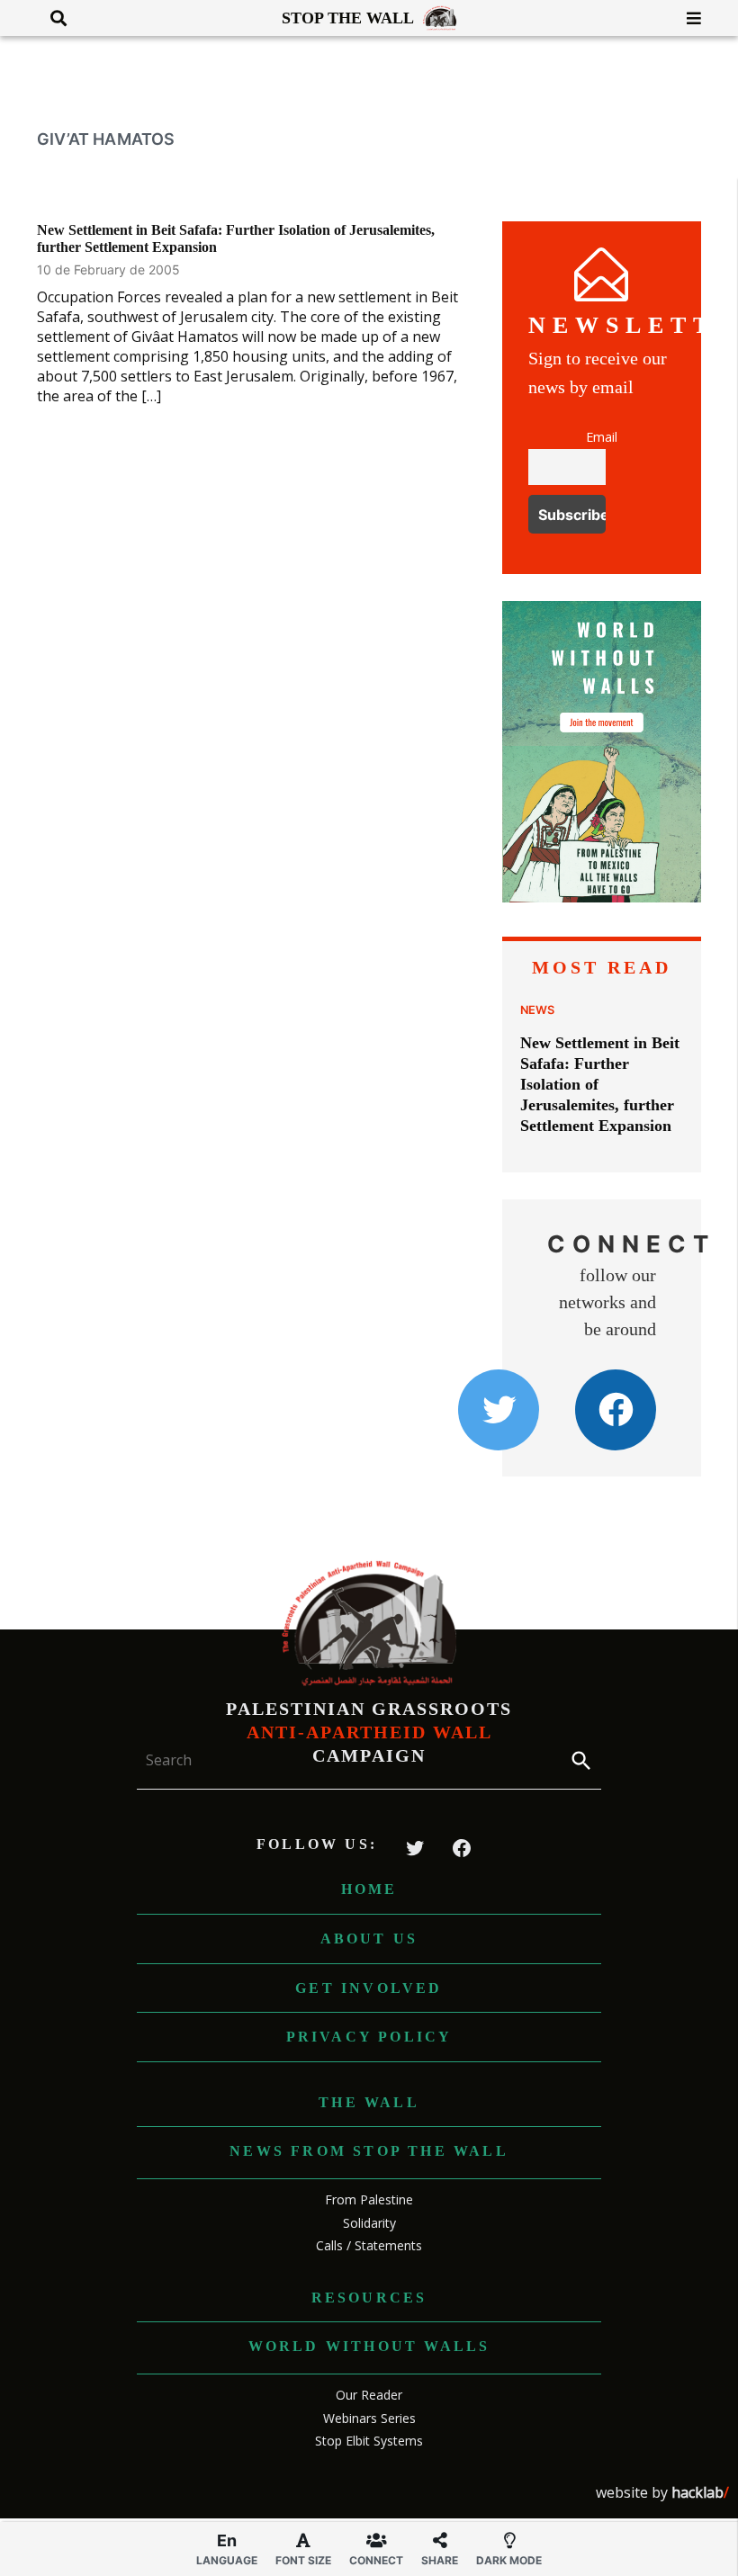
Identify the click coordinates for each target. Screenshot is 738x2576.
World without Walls (369, 2346)
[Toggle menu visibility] (687, 18)
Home (369, 1889)
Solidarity (369, 2223)
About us (369, 1939)
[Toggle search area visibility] (52, 18)
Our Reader (369, 2395)
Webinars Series (369, 2418)
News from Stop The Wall (369, 2151)
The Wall (369, 2102)
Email (602, 437)
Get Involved (369, 1988)
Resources (369, 2298)
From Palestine (369, 2199)
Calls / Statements (369, 2245)
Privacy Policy (369, 2037)
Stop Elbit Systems (369, 2441)
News (537, 1010)
